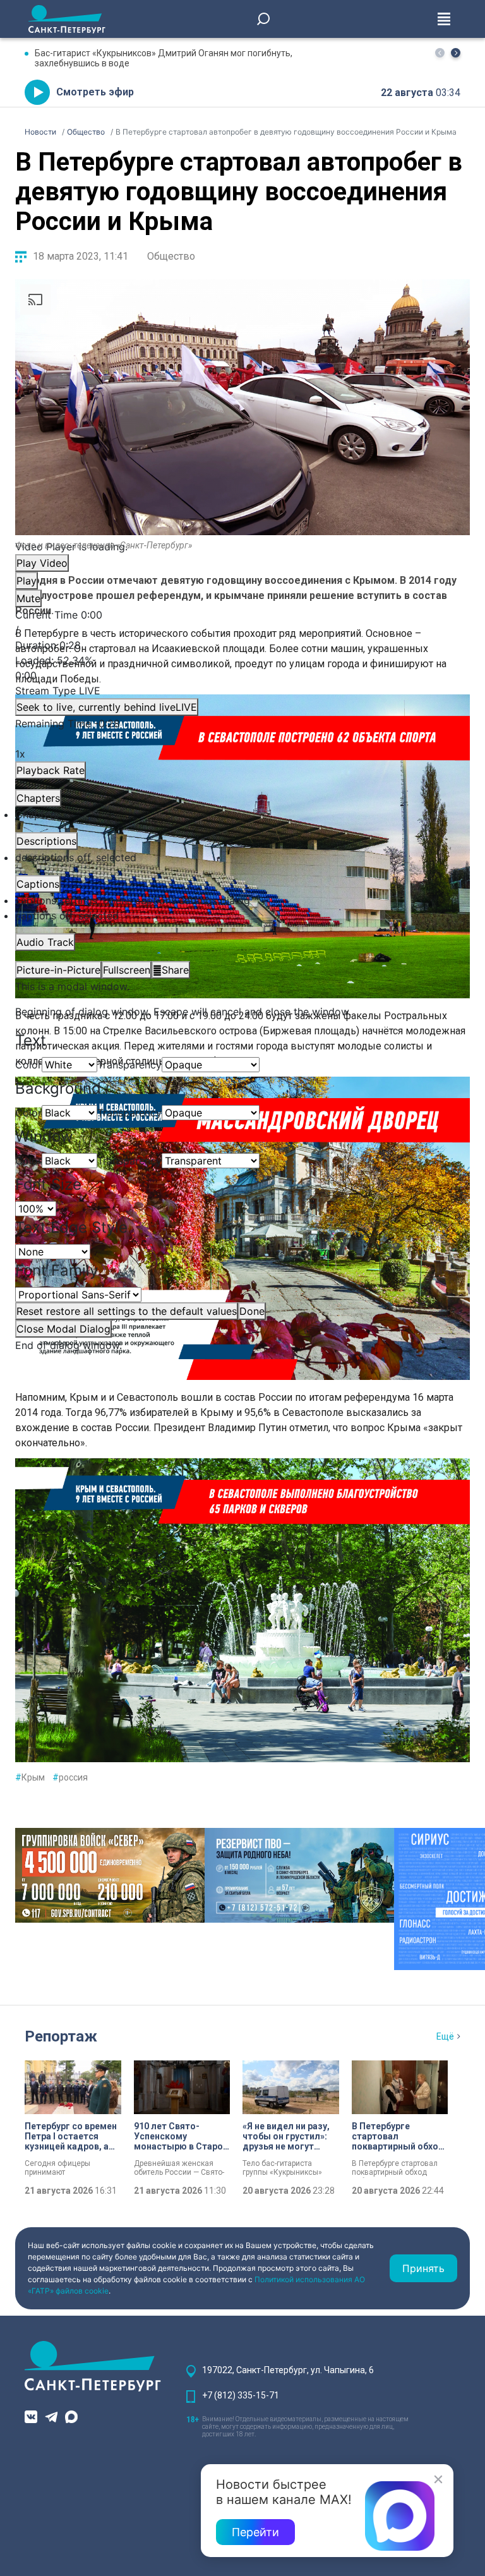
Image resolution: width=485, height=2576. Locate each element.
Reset (127, 1311)
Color (28, 1065)
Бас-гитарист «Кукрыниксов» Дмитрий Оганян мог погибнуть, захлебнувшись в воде (164, 58)
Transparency (129, 1065)
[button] (456, 53)
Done (252, 1311)
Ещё (445, 2036)
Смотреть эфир (95, 92)
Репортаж (61, 2036)
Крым (30, 1777)
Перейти (255, 2532)
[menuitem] (242, 900)
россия (70, 1777)
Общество (171, 256)
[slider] (242, 668)
